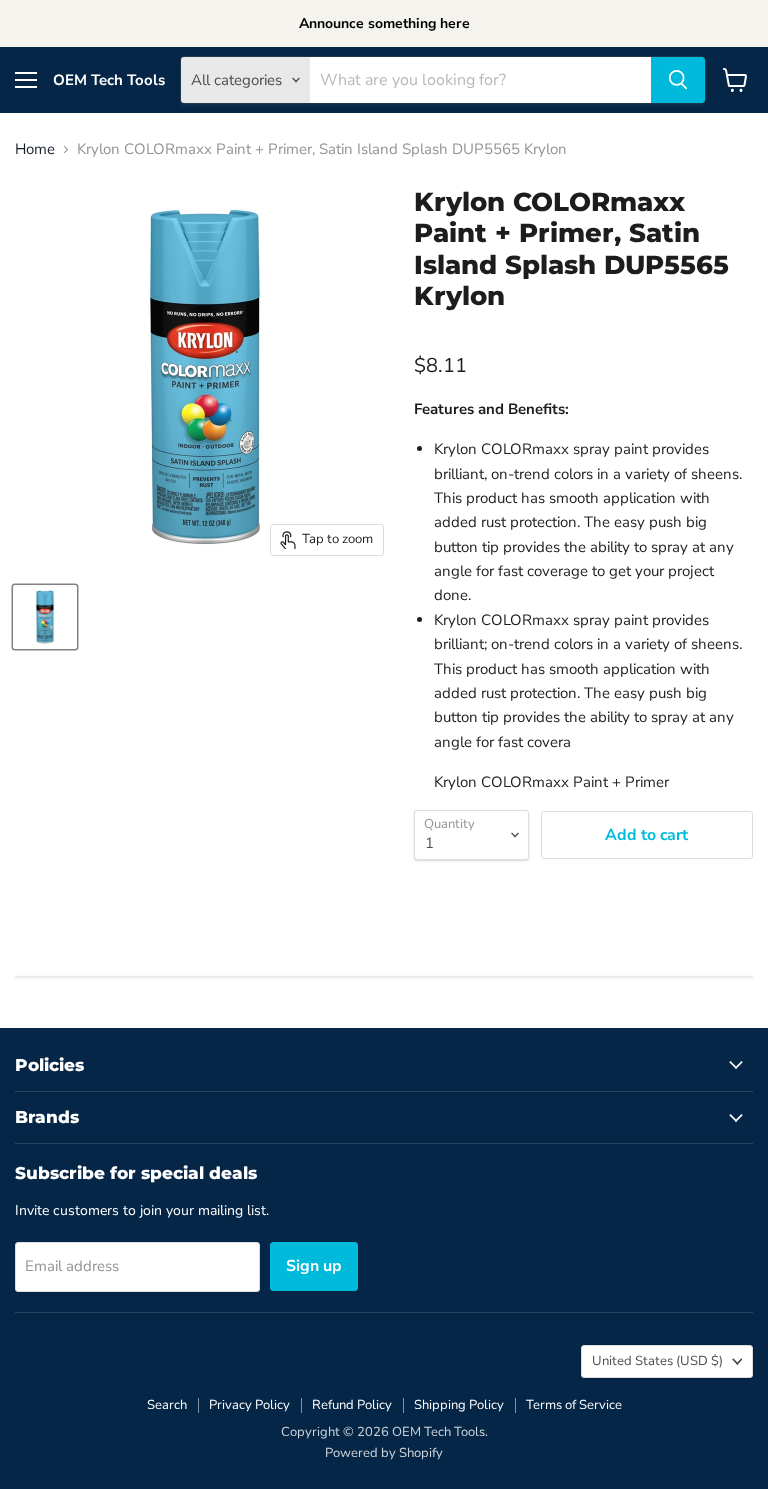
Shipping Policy (459, 1405)
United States (657, 1361)
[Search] (678, 80)
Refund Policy (352, 1405)
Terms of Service (574, 1405)
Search (167, 1405)
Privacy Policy (249, 1405)
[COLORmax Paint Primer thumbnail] (45, 617)
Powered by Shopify (384, 1453)
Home (35, 149)
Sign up (314, 1266)
